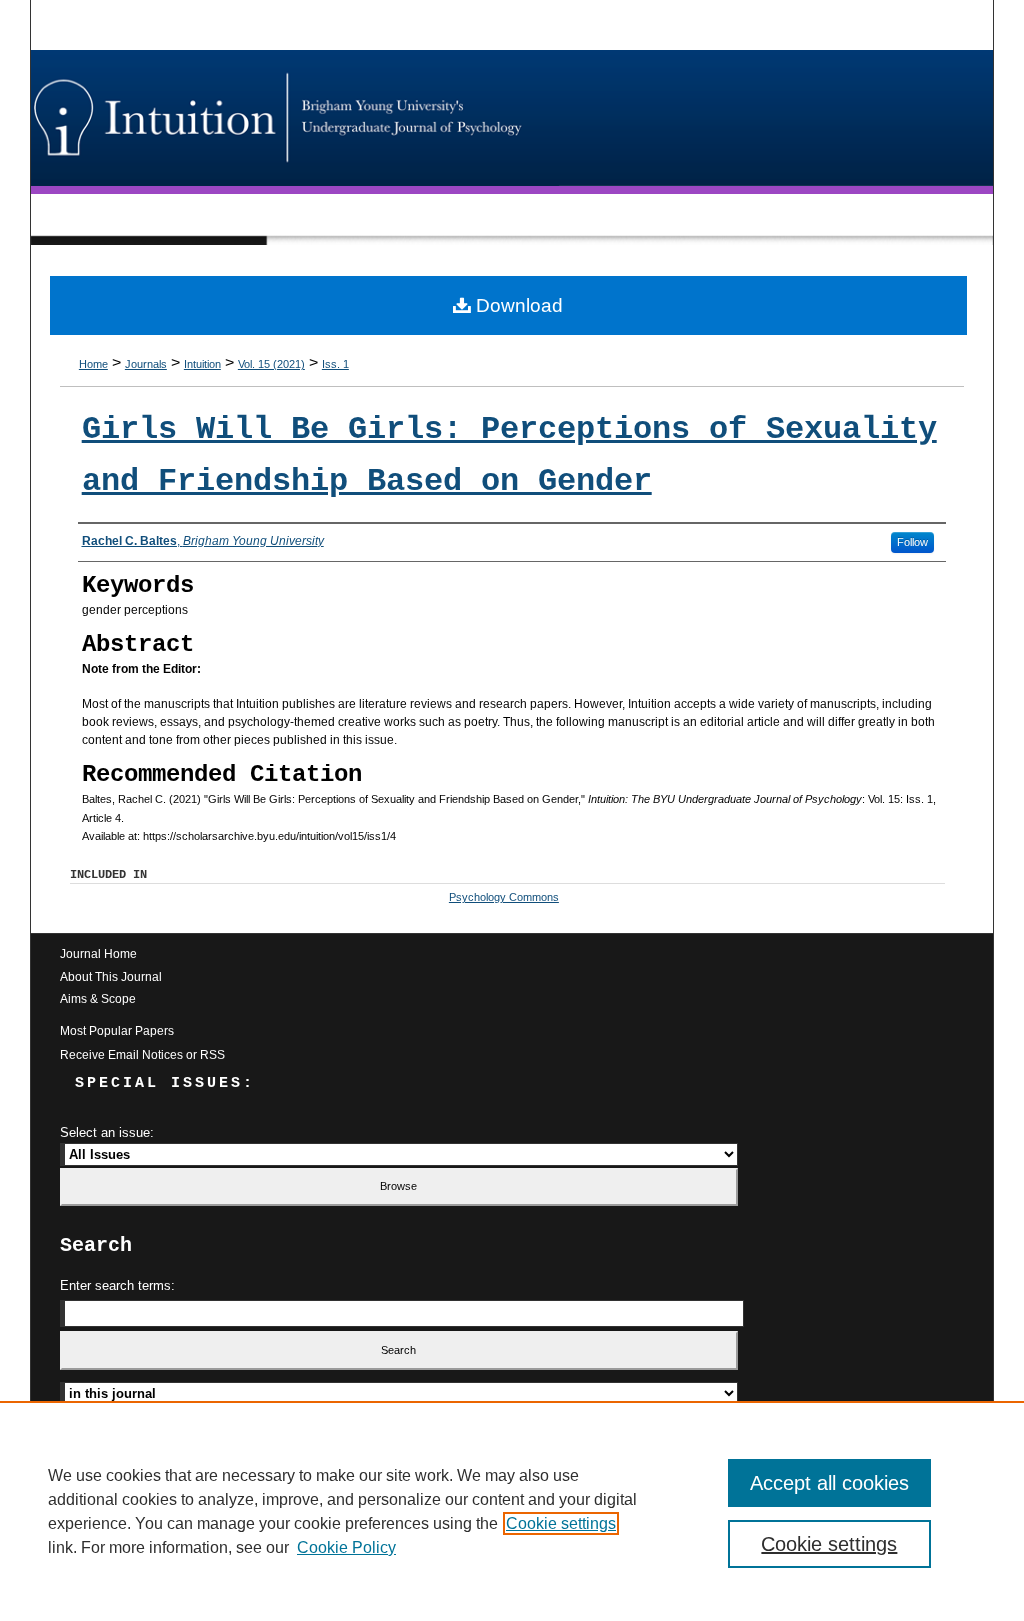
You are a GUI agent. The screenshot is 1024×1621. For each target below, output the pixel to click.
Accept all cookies (829, 1483)
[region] (512, 1511)
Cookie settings (561, 1523)
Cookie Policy (346, 1547)
